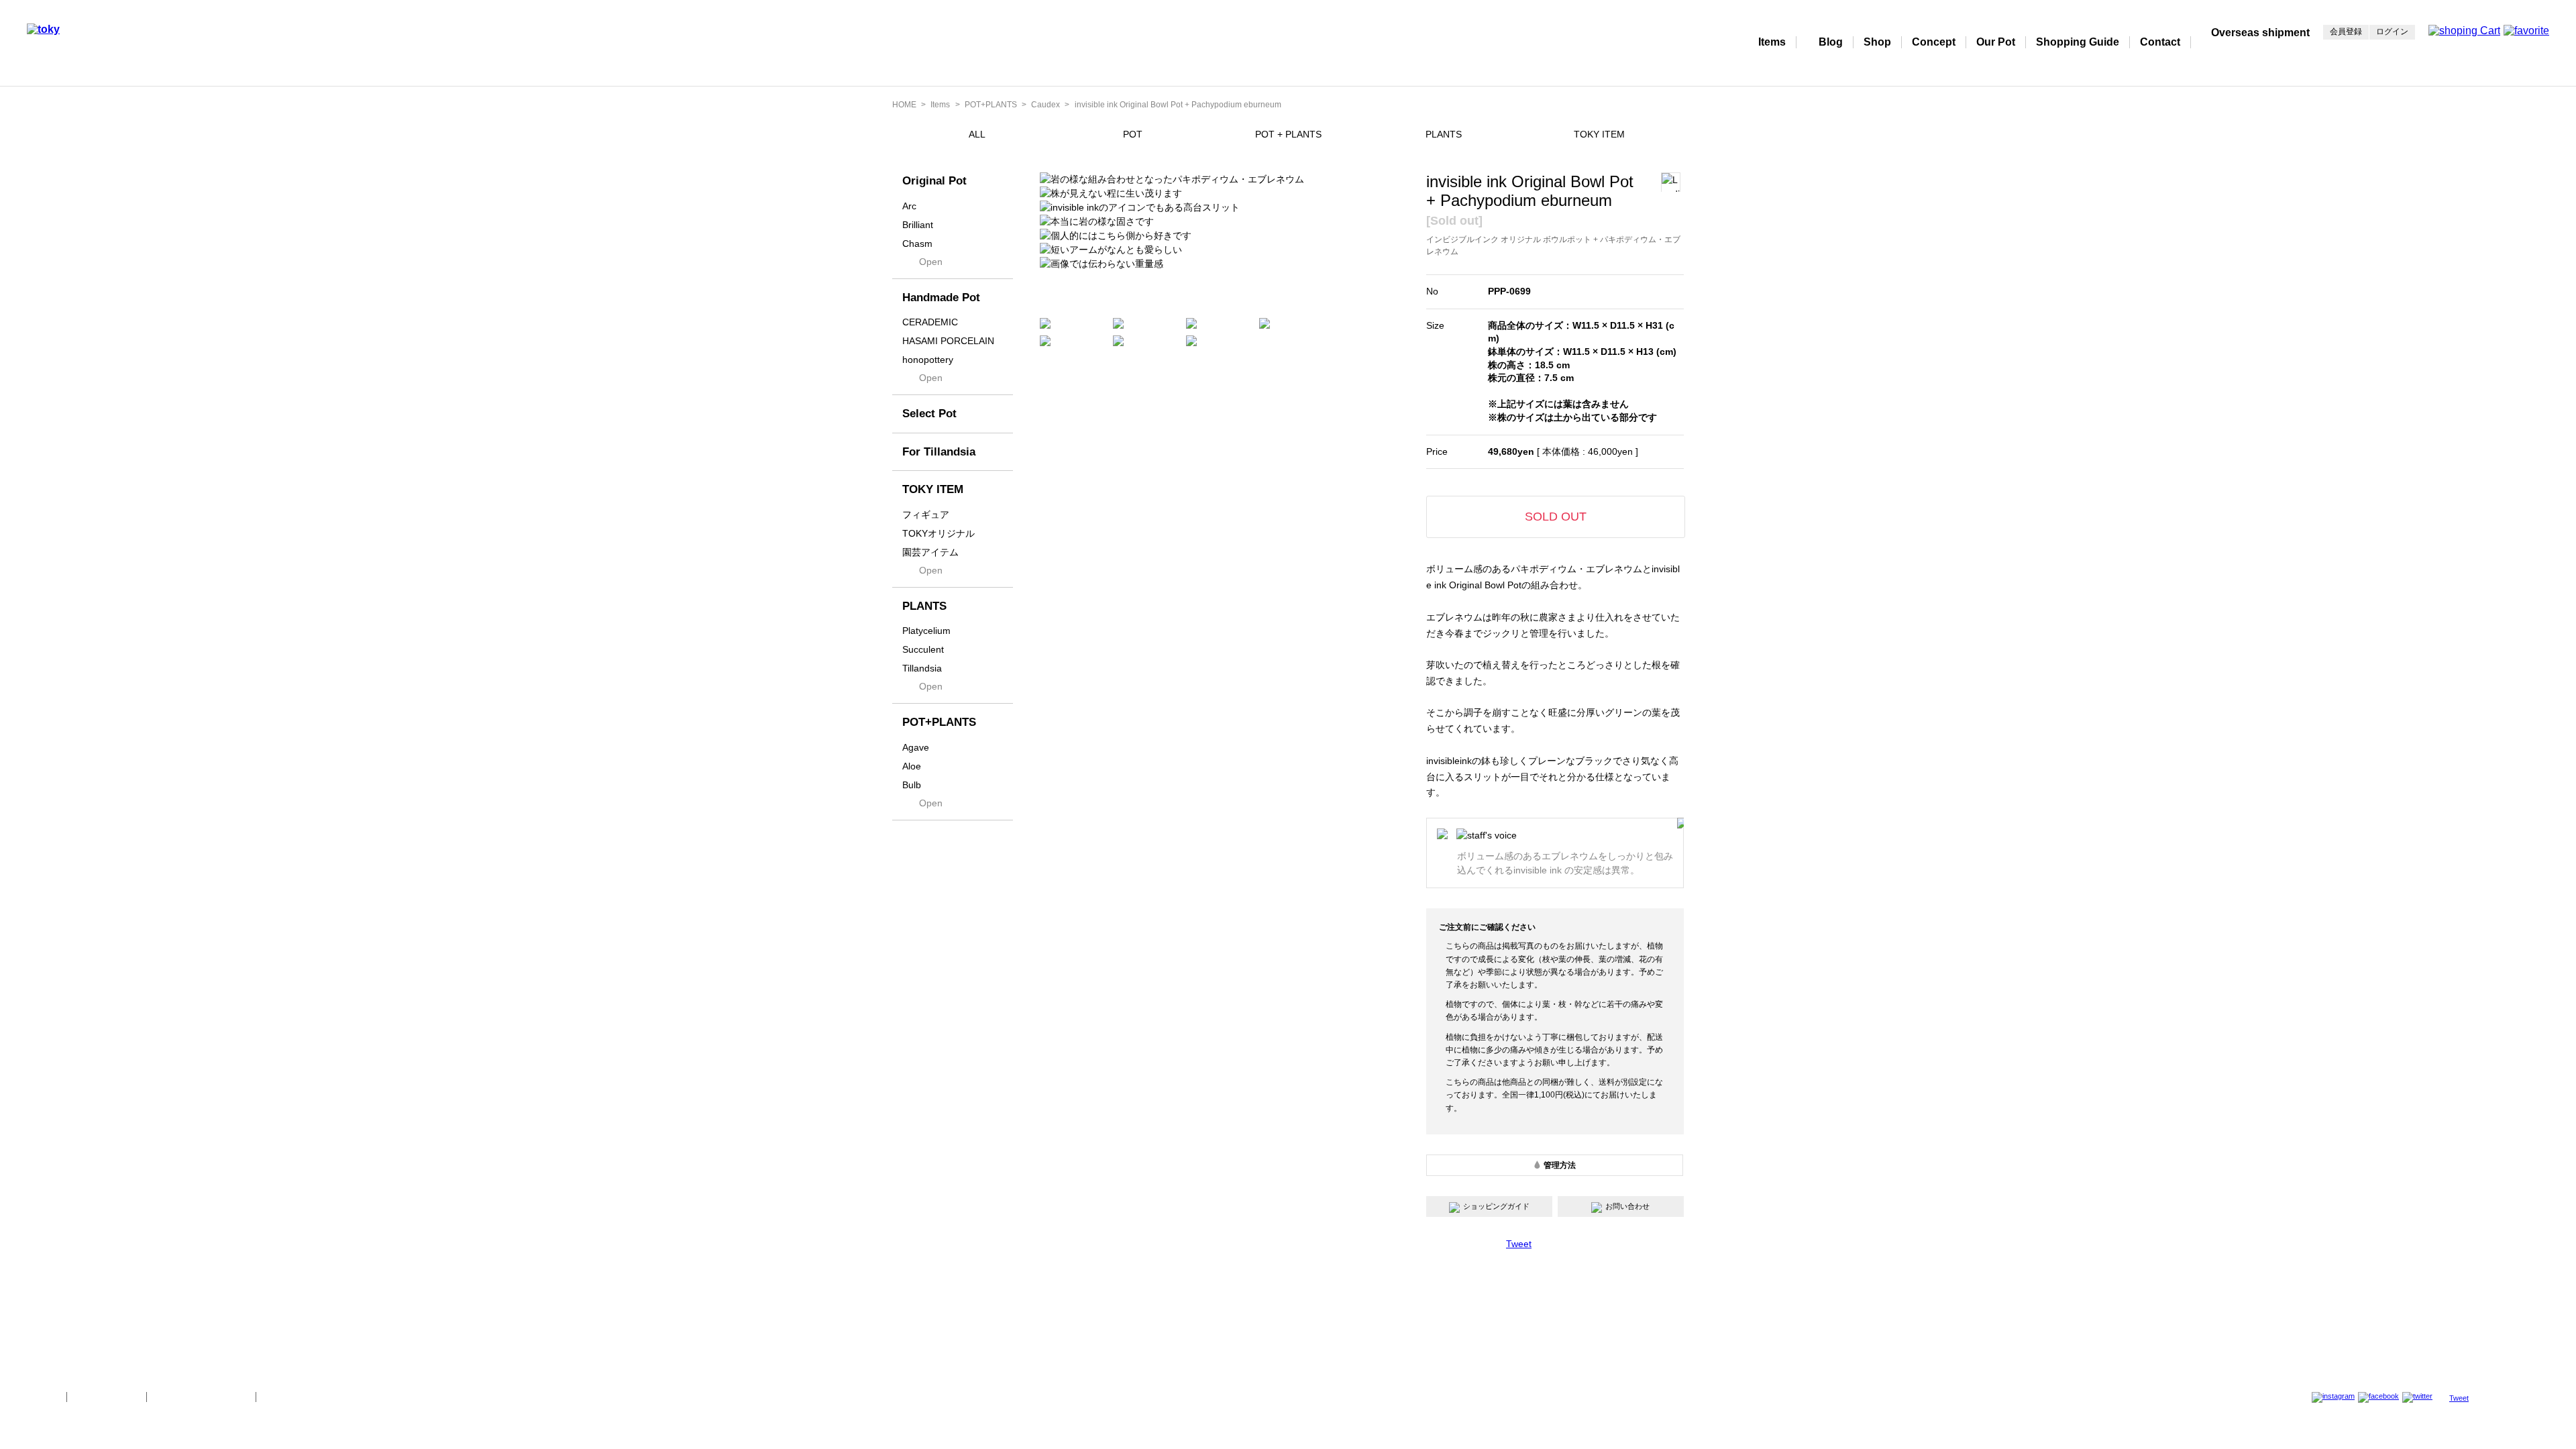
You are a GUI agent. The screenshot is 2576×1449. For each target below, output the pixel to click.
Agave (916, 747)
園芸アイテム (930, 552)
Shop (1877, 42)
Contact (2160, 42)
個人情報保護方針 (107, 1397)
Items (1772, 42)
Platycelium (926, 631)
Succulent (923, 649)
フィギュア (926, 515)
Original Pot (934, 181)
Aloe (912, 766)
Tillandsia (922, 668)
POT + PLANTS (1288, 134)
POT (1133, 134)
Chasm (917, 244)
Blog (1831, 42)
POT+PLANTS (991, 105)
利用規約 (281, 1397)
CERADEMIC (930, 322)
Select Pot (929, 414)
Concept (1934, 42)
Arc (909, 206)
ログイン (2392, 32)
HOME (904, 105)
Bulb (912, 785)
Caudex (1045, 105)
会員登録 (2346, 32)
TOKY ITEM (1599, 134)
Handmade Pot (941, 298)
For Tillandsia (939, 452)
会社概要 (42, 1397)
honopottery (928, 360)
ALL (977, 134)
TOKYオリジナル (938, 533)
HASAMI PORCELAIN (948, 341)
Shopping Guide (2078, 42)
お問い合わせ (1627, 1206)
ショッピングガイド (1496, 1206)
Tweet (1519, 1244)
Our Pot (1996, 42)
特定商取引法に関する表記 (201, 1397)
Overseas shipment (2260, 33)
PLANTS (1444, 134)
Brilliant (918, 225)
